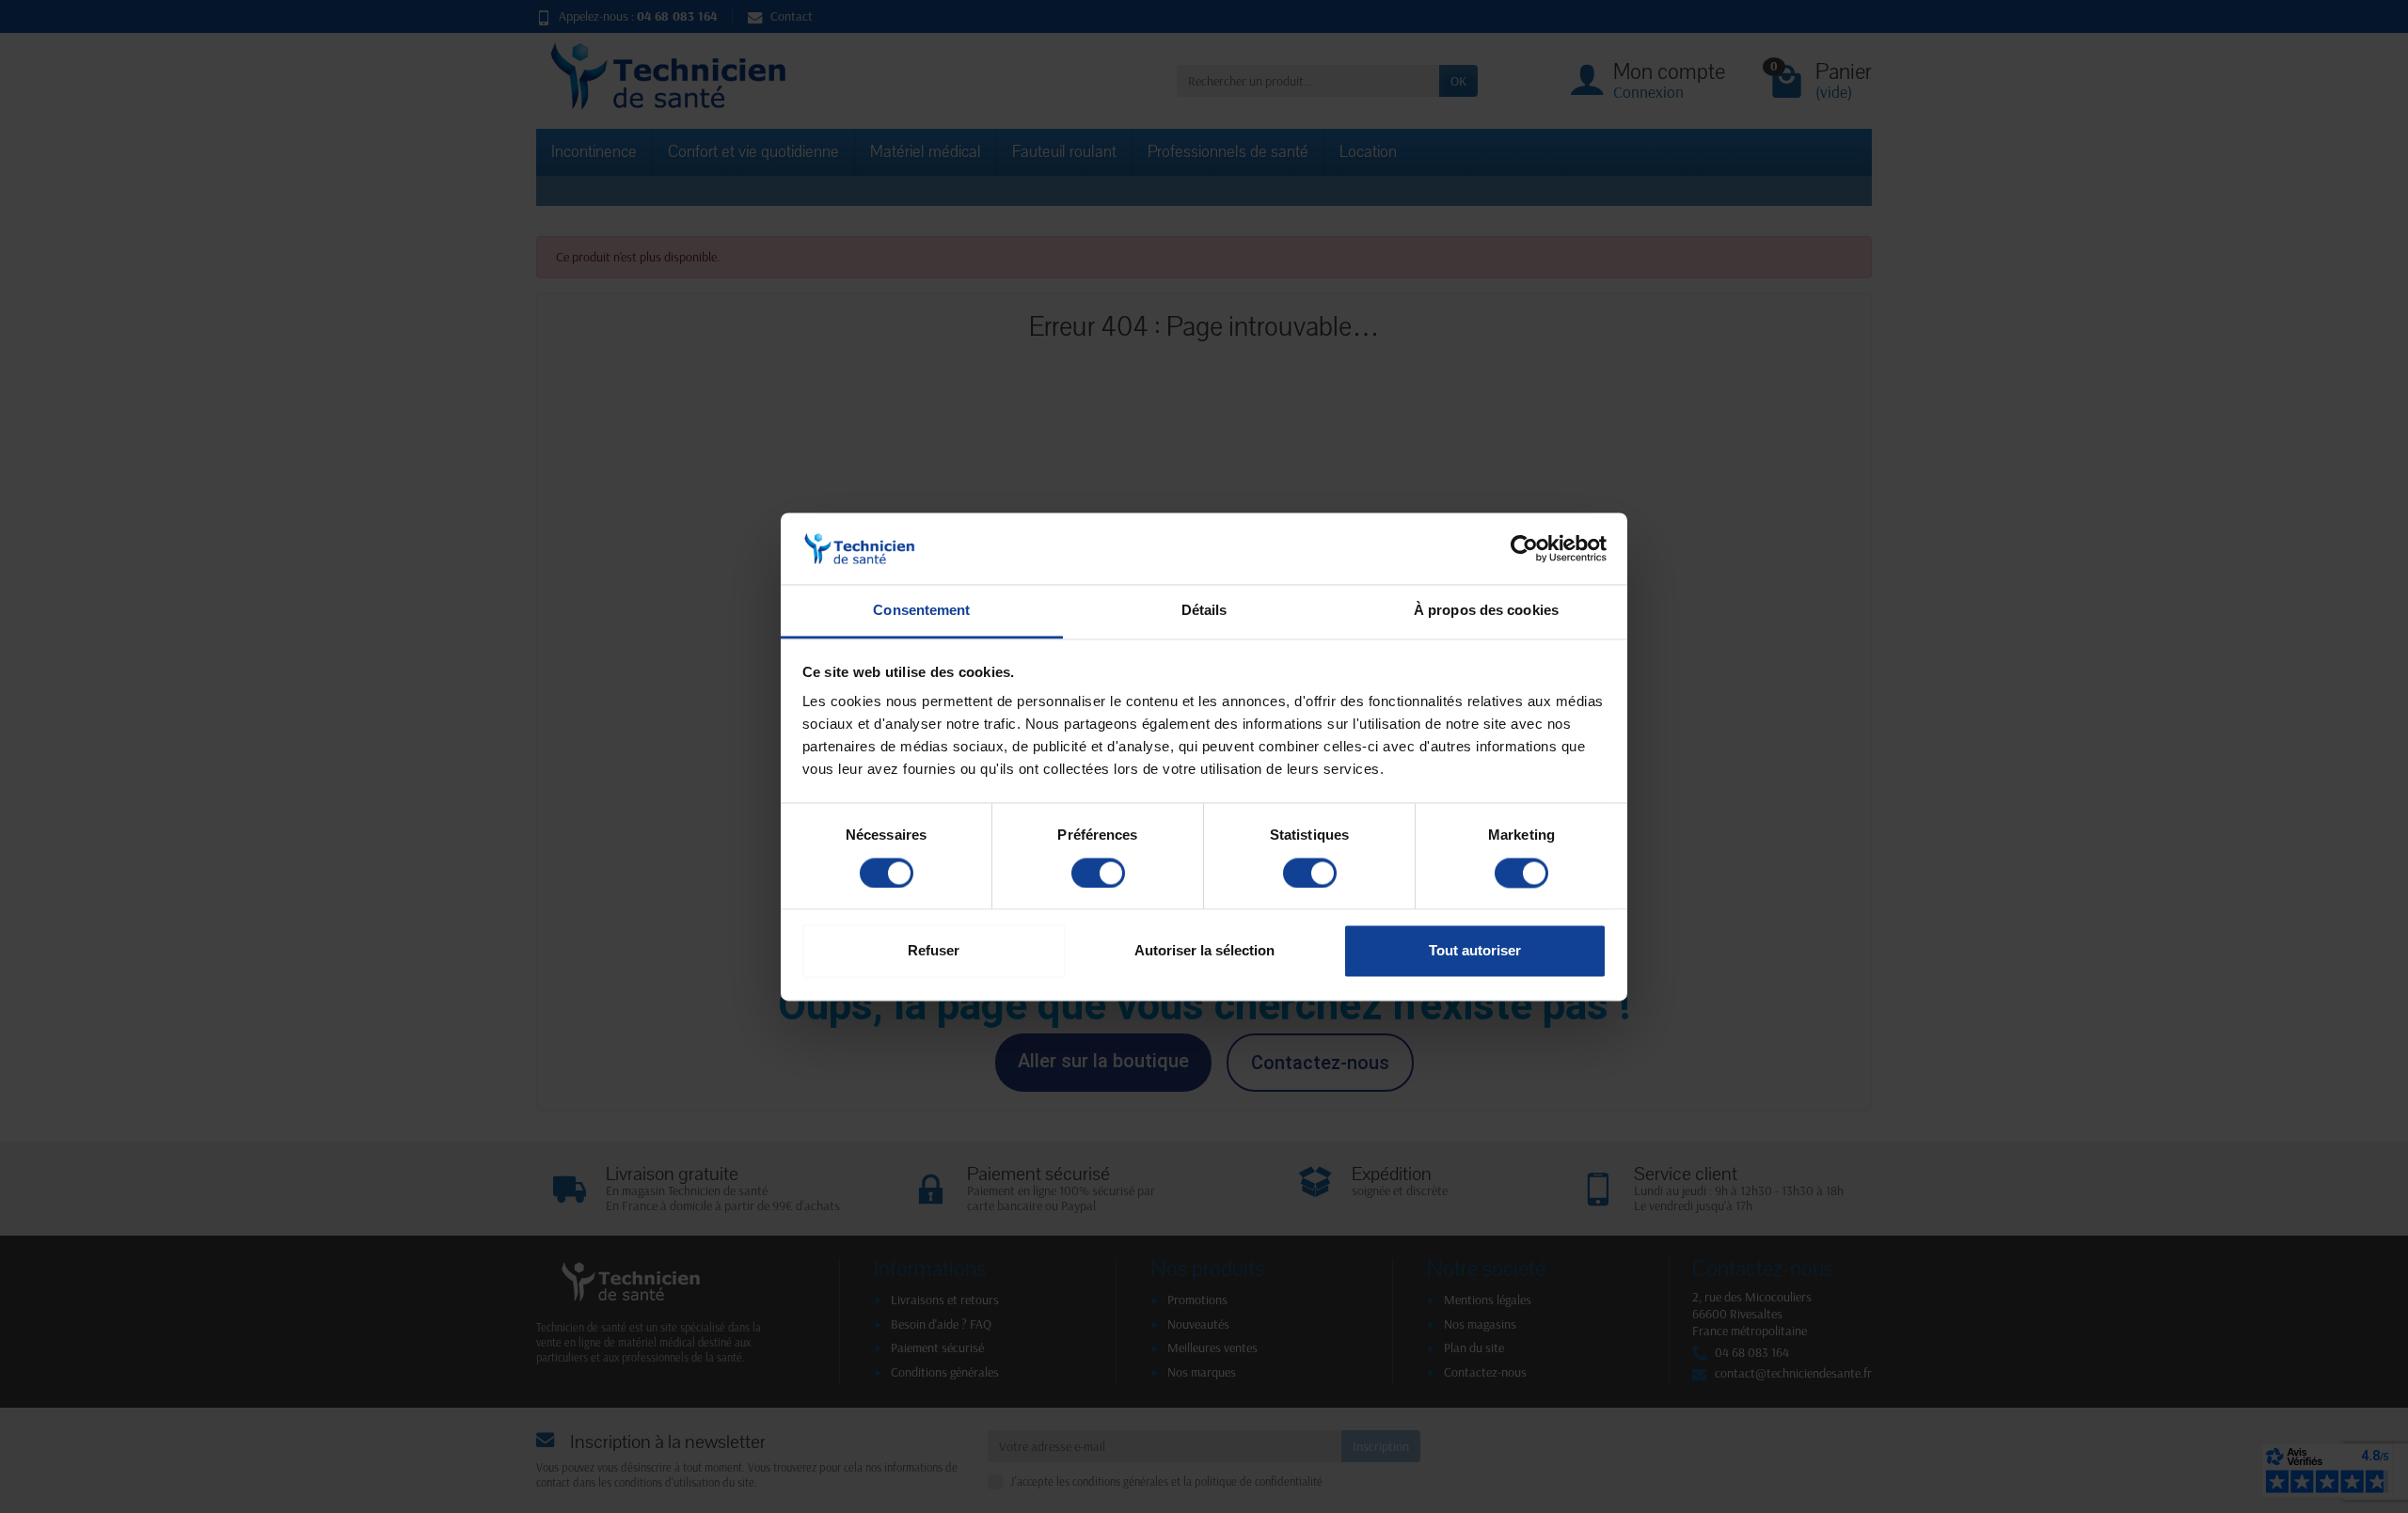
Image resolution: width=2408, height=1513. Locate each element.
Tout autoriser (1475, 951)
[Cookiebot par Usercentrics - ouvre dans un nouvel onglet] (1524, 548)
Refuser (934, 951)
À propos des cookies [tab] (1486, 611)
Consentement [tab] (921, 611)
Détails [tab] (1204, 611)
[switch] (1098, 873)
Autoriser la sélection (1204, 951)
